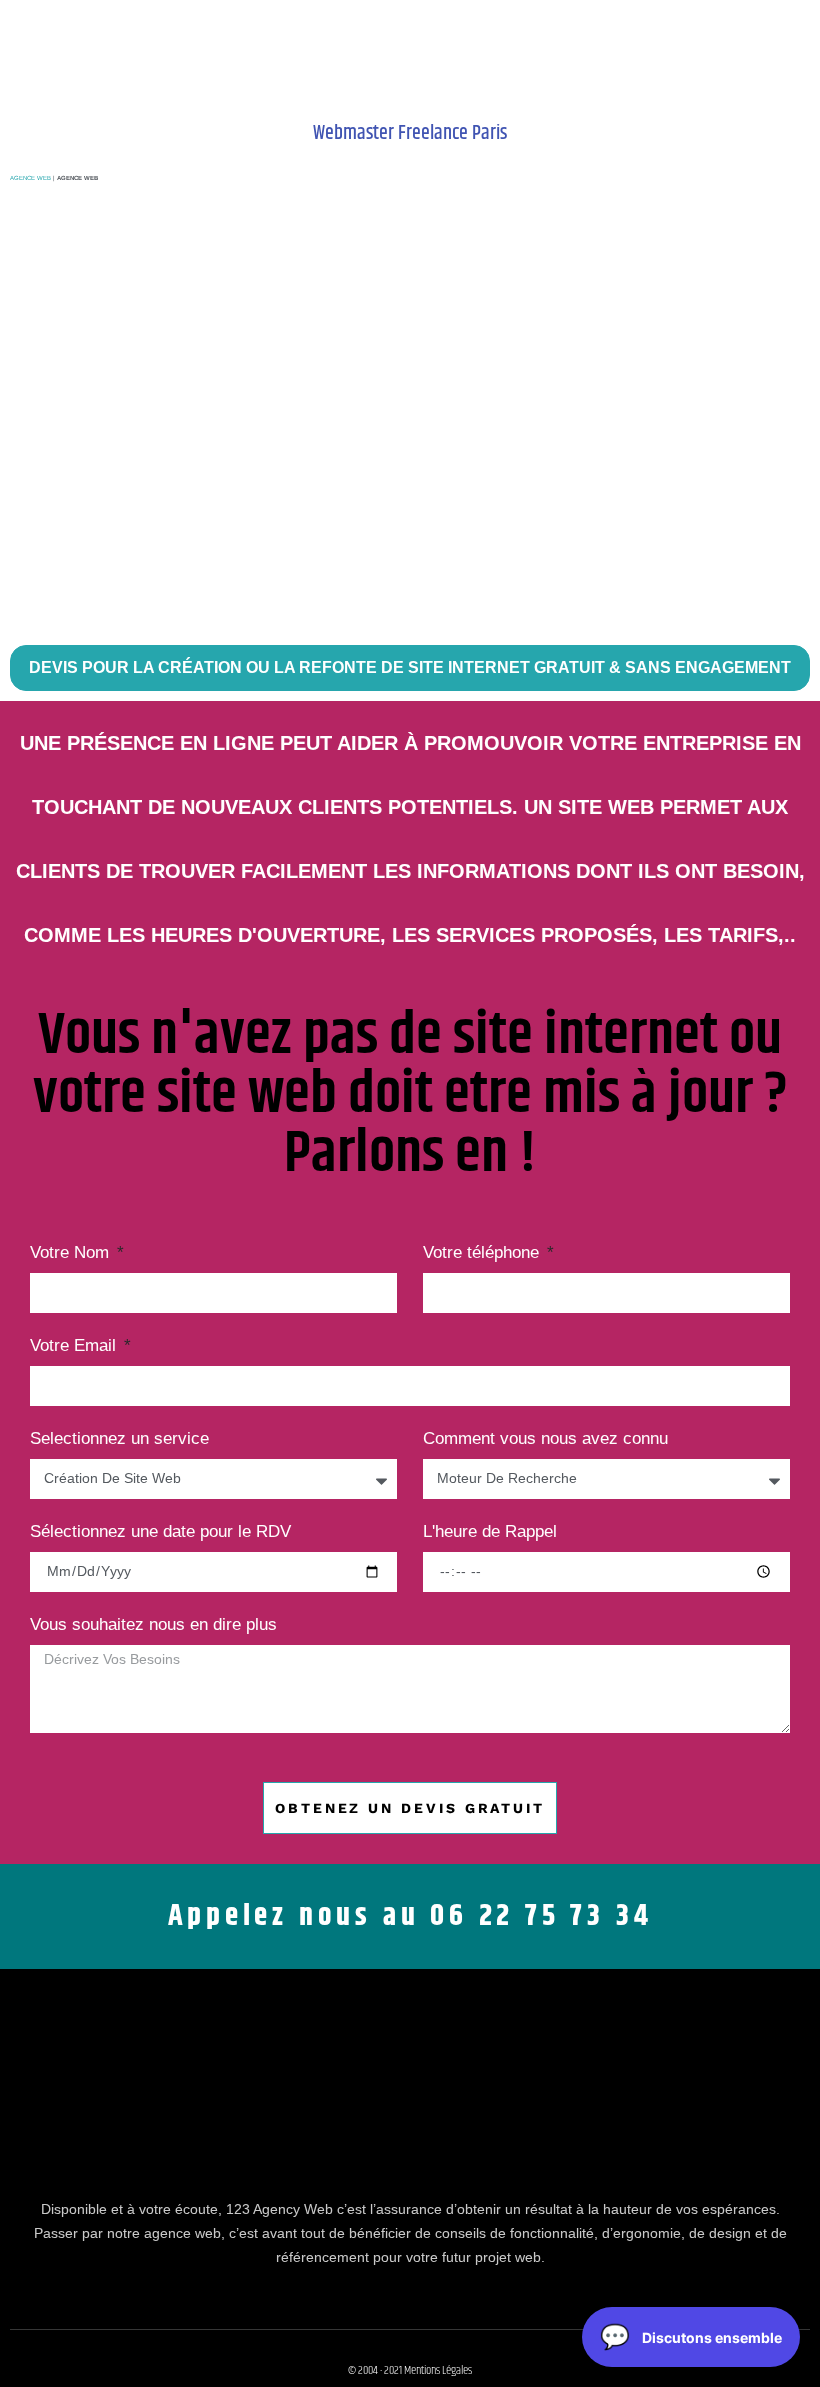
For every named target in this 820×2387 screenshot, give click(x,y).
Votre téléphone (483, 1253)
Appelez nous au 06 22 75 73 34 (410, 1916)
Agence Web (30, 178)
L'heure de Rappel (490, 1532)
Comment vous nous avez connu (545, 1439)
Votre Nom (72, 1253)
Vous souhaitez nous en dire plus (153, 1625)
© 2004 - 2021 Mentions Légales (410, 2370)
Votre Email (75, 1346)
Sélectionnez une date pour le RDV (160, 1532)
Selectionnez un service (119, 1439)
